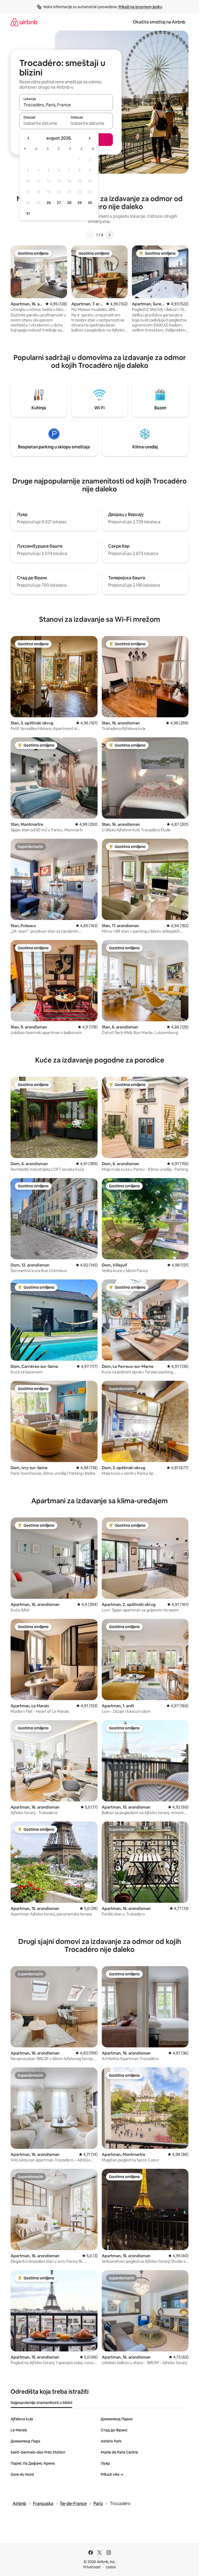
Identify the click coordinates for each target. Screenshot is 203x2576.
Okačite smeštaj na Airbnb (159, 22)
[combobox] (66, 105)
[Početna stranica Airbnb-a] (24, 22)
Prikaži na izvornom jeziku (140, 7)
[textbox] (43, 123)
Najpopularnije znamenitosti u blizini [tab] (41, 2403)
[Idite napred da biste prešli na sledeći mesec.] (89, 138)
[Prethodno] (90, 235)
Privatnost (92, 2567)
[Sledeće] (109, 235)
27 (59, 203)
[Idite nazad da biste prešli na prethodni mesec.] (29, 138)
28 (69, 203)
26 (49, 203)
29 (80, 203)
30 (90, 203)
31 (28, 214)
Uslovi (111, 2567)
